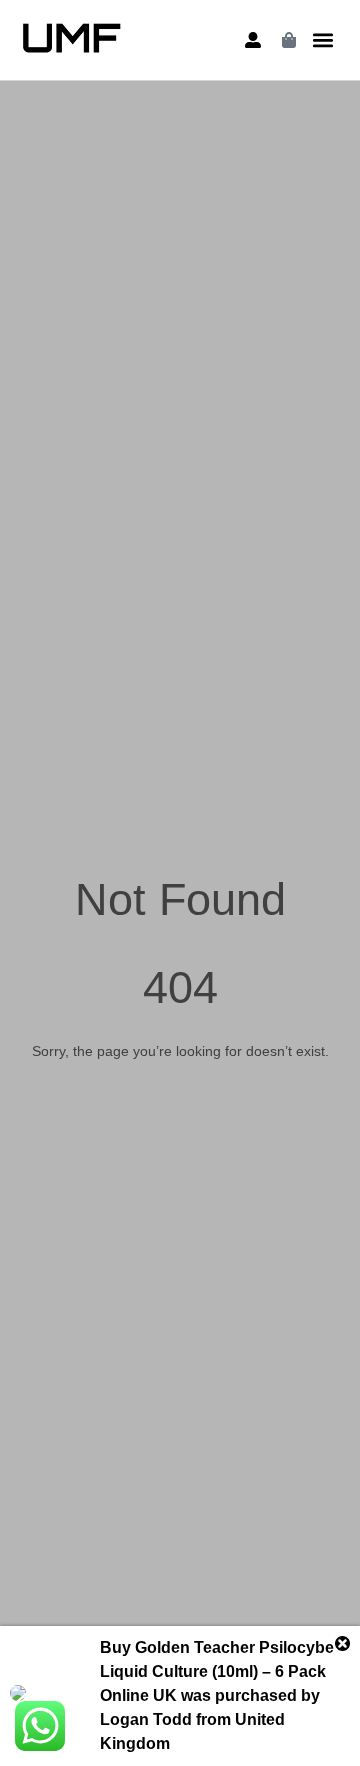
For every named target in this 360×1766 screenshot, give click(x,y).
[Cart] (289, 40)
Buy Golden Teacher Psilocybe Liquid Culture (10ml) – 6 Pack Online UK (217, 1671)
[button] (323, 40)
